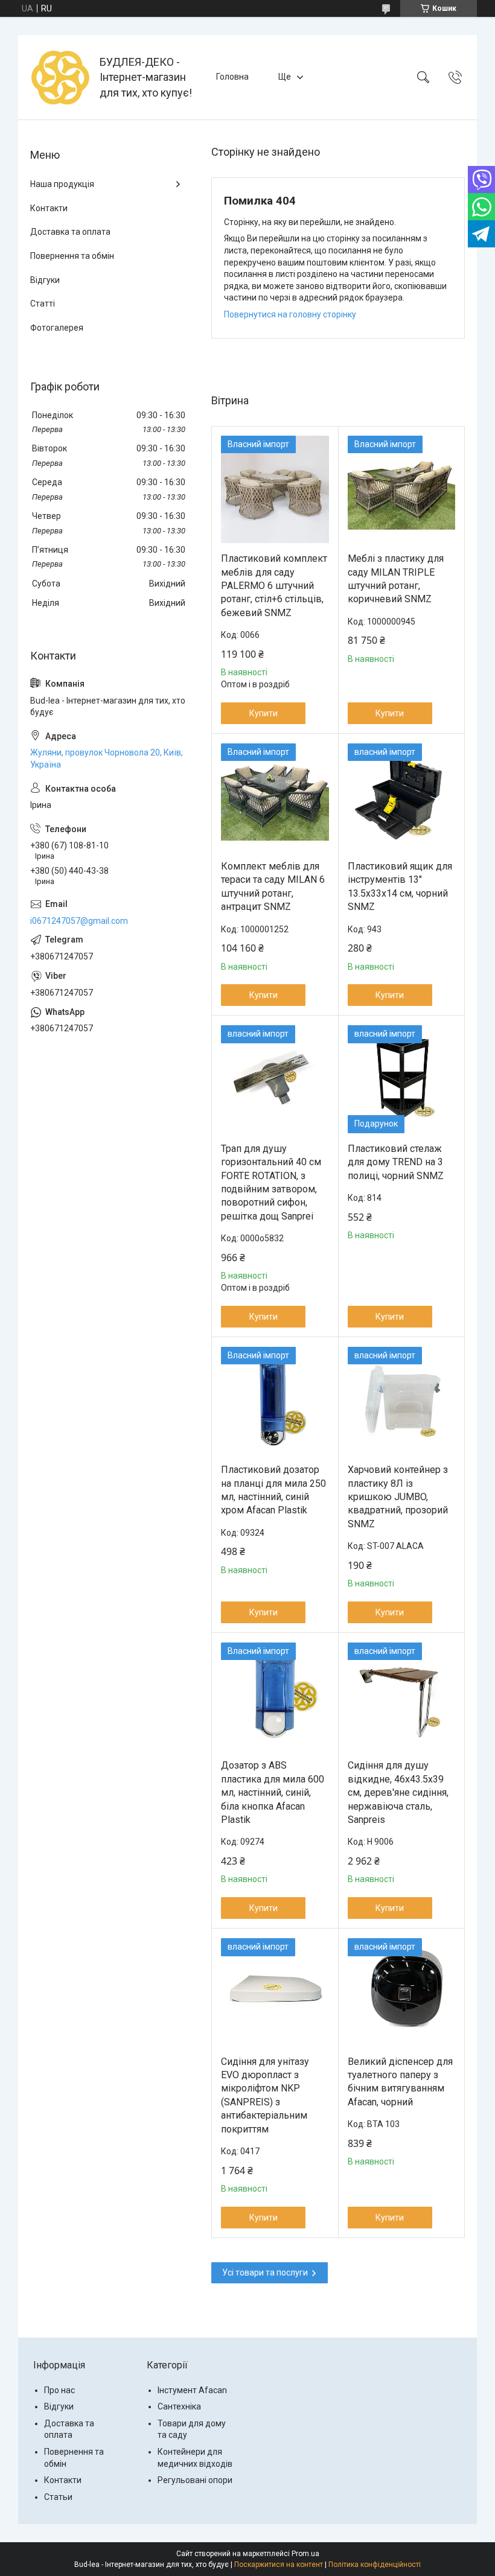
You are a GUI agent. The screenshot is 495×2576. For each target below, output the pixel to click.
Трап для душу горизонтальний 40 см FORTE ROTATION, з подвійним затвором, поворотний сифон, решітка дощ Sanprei (271, 1182)
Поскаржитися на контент (279, 2565)
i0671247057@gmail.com (79, 921)
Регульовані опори (195, 2480)
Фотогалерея (57, 328)
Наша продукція (62, 184)
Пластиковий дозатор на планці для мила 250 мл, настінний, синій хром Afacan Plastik (273, 1490)
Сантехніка (179, 2406)
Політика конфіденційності (375, 2565)
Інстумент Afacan (192, 2390)
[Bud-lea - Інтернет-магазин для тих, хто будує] (60, 77)
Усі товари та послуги (265, 2272)
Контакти (49, 208)
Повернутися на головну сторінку (290, 314)
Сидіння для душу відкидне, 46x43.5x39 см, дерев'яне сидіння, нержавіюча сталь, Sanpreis (398, 1792)
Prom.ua (305, 2554)
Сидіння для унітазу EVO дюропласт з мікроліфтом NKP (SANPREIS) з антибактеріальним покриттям (265, 2095)
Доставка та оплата (70, 232)
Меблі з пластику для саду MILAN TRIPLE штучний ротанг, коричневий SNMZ (396, 579)
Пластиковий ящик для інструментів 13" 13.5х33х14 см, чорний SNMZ (400, 886)
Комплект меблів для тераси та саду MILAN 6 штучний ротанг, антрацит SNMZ (273, 886)
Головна (232, 77)
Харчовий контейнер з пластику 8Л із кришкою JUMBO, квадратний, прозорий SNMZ (398, 1497)
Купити (263, 713)
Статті (43, 304)
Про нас (59, 2390)
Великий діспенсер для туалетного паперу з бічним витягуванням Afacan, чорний (400, 2082)
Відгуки (45, 280)
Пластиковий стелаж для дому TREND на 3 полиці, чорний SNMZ (396, 1162)
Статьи (58, 2497)
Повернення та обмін (72, 256)
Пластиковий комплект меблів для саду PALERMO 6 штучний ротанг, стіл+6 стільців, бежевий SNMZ (274, 586)
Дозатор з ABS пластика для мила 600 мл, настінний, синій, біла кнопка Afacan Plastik (273, 1792)
